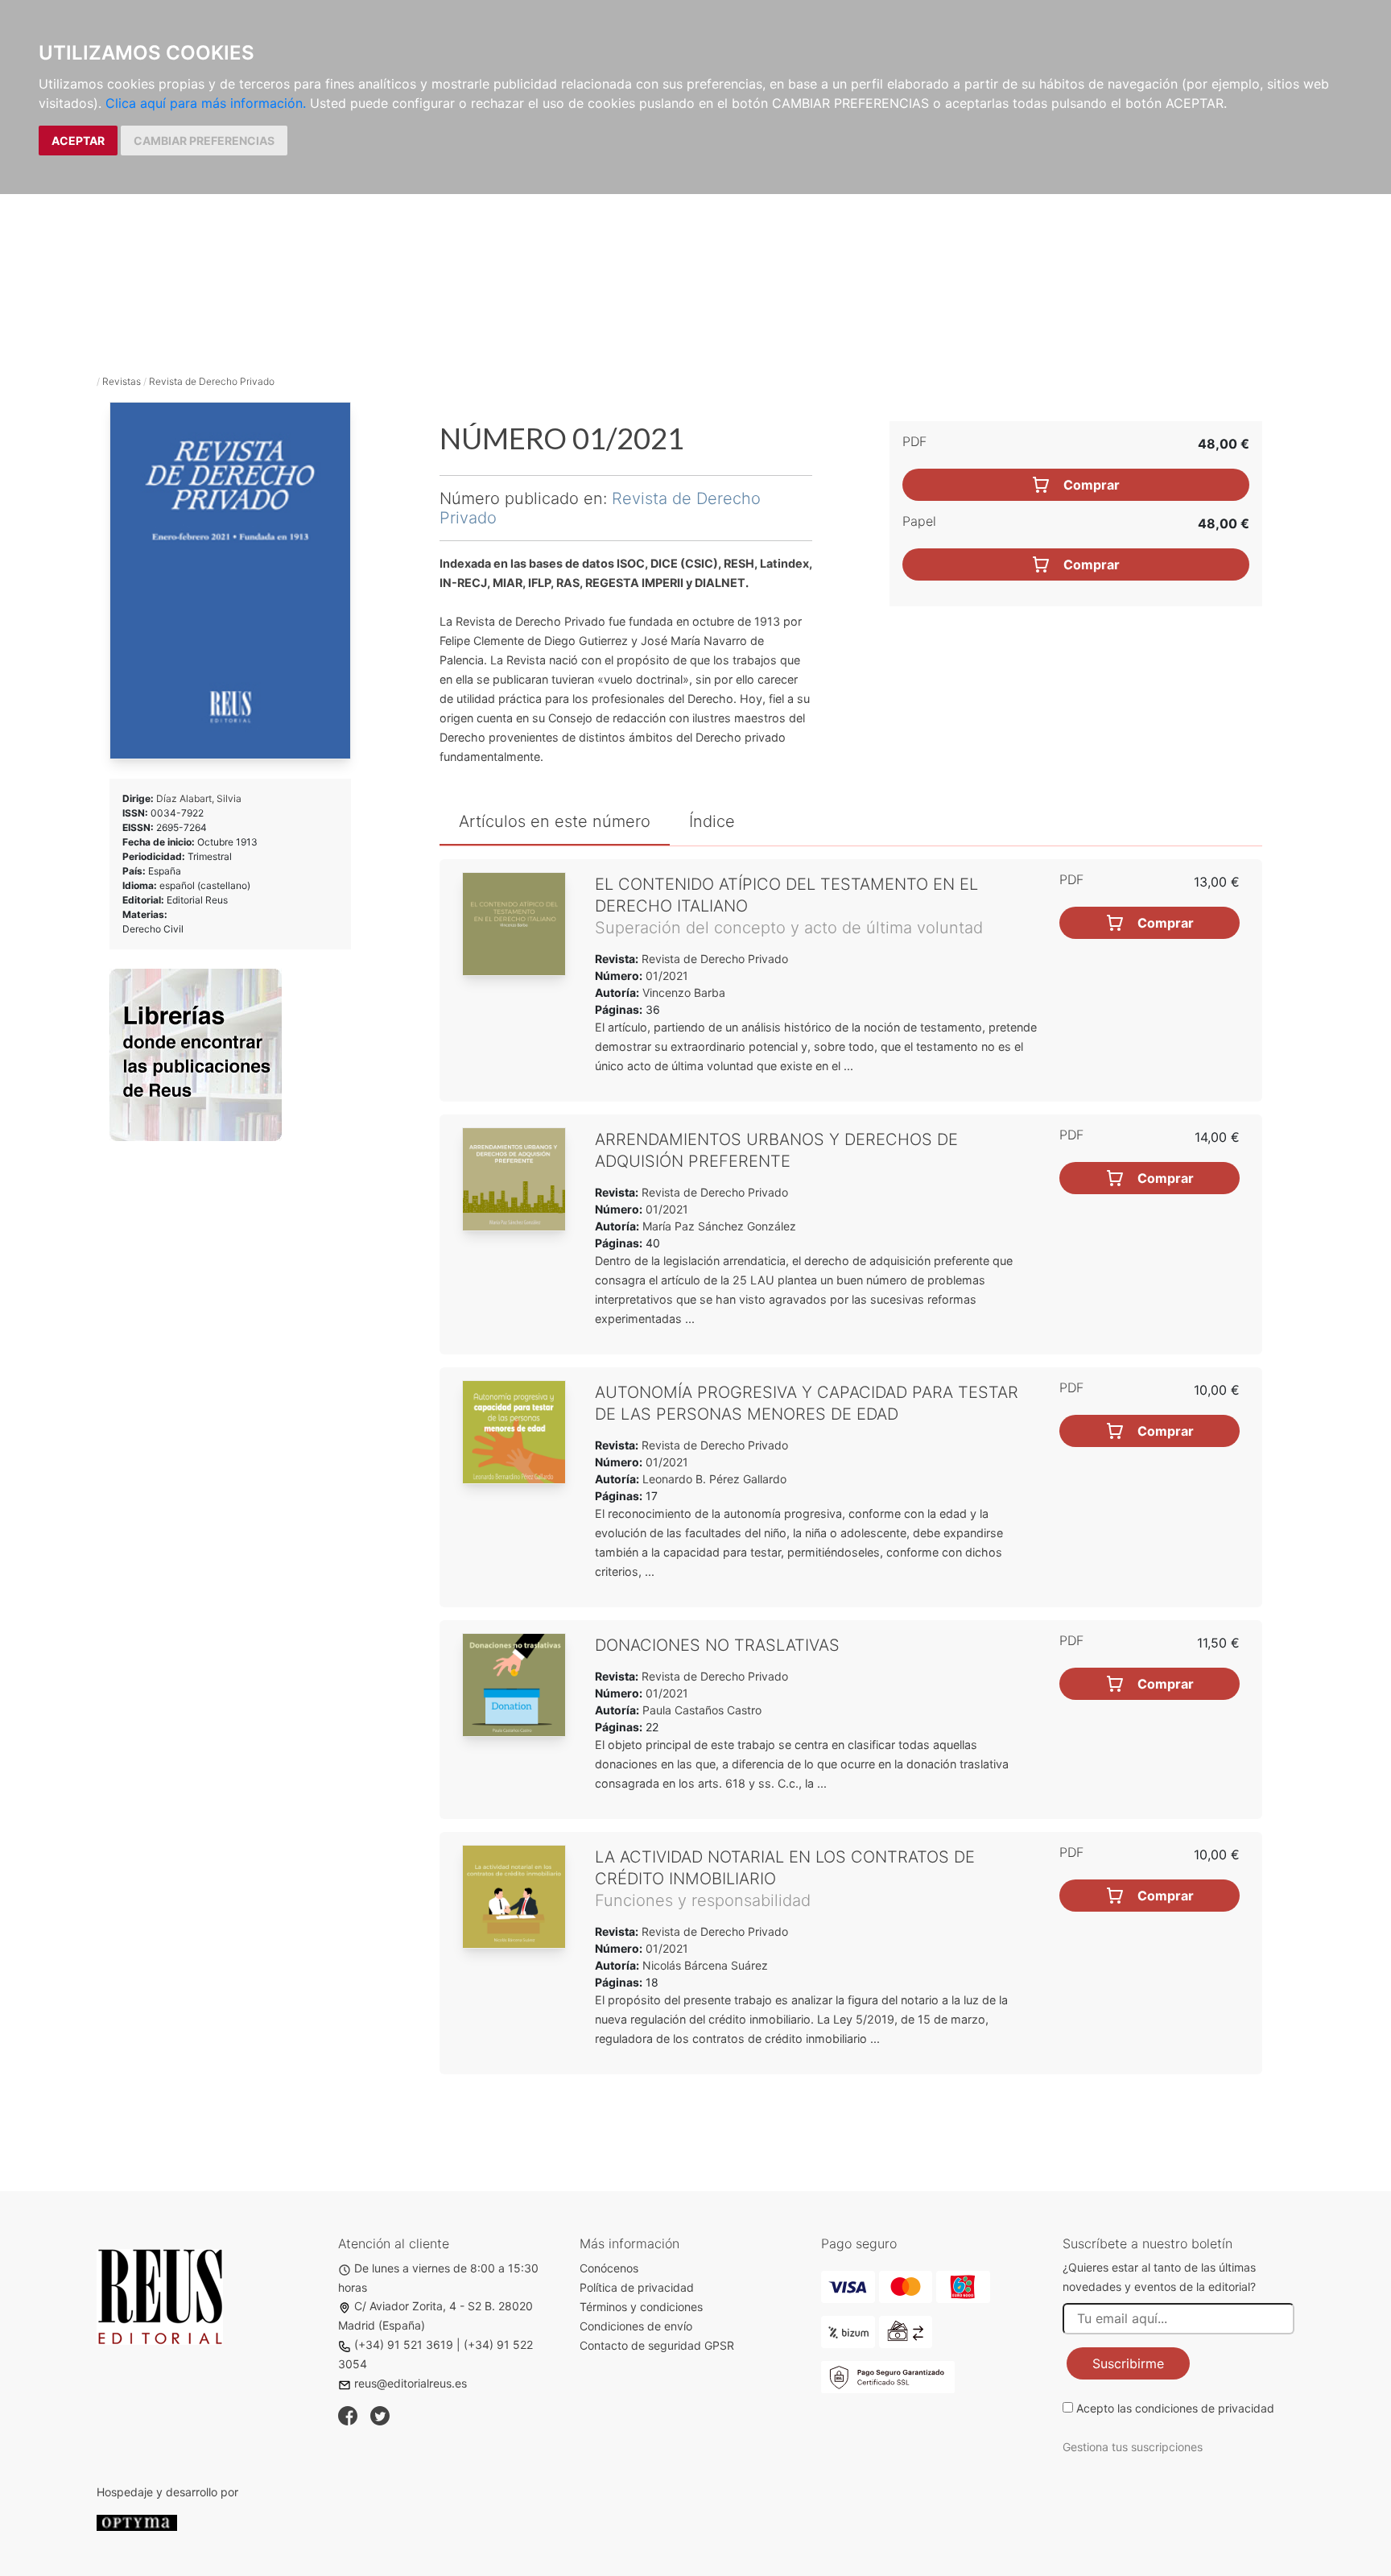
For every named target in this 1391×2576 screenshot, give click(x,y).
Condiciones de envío (636, 2326)
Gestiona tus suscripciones (1133, 2447)
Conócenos (609, 2268)
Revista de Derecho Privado (212, 381)
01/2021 (665, 976)
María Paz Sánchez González (719, 1226)
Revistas (122, 381)
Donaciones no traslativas (717, 1645)
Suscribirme (1128, 2363)
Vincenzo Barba (684, 992)
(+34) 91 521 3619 (404, 2344)
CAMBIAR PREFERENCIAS (204, 141)
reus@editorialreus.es (411, 2383)
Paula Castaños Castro (702, 1710)
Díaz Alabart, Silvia (199, 798)
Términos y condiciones (641, 2307)
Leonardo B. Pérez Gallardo (714, 1479)
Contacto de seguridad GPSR (657, 2345)
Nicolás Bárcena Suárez (705, 1965)
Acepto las (1175, 2408)
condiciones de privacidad (1205, 2408)
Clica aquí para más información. (206, 103)
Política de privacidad (637, 2287)
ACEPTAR (78, 141)
